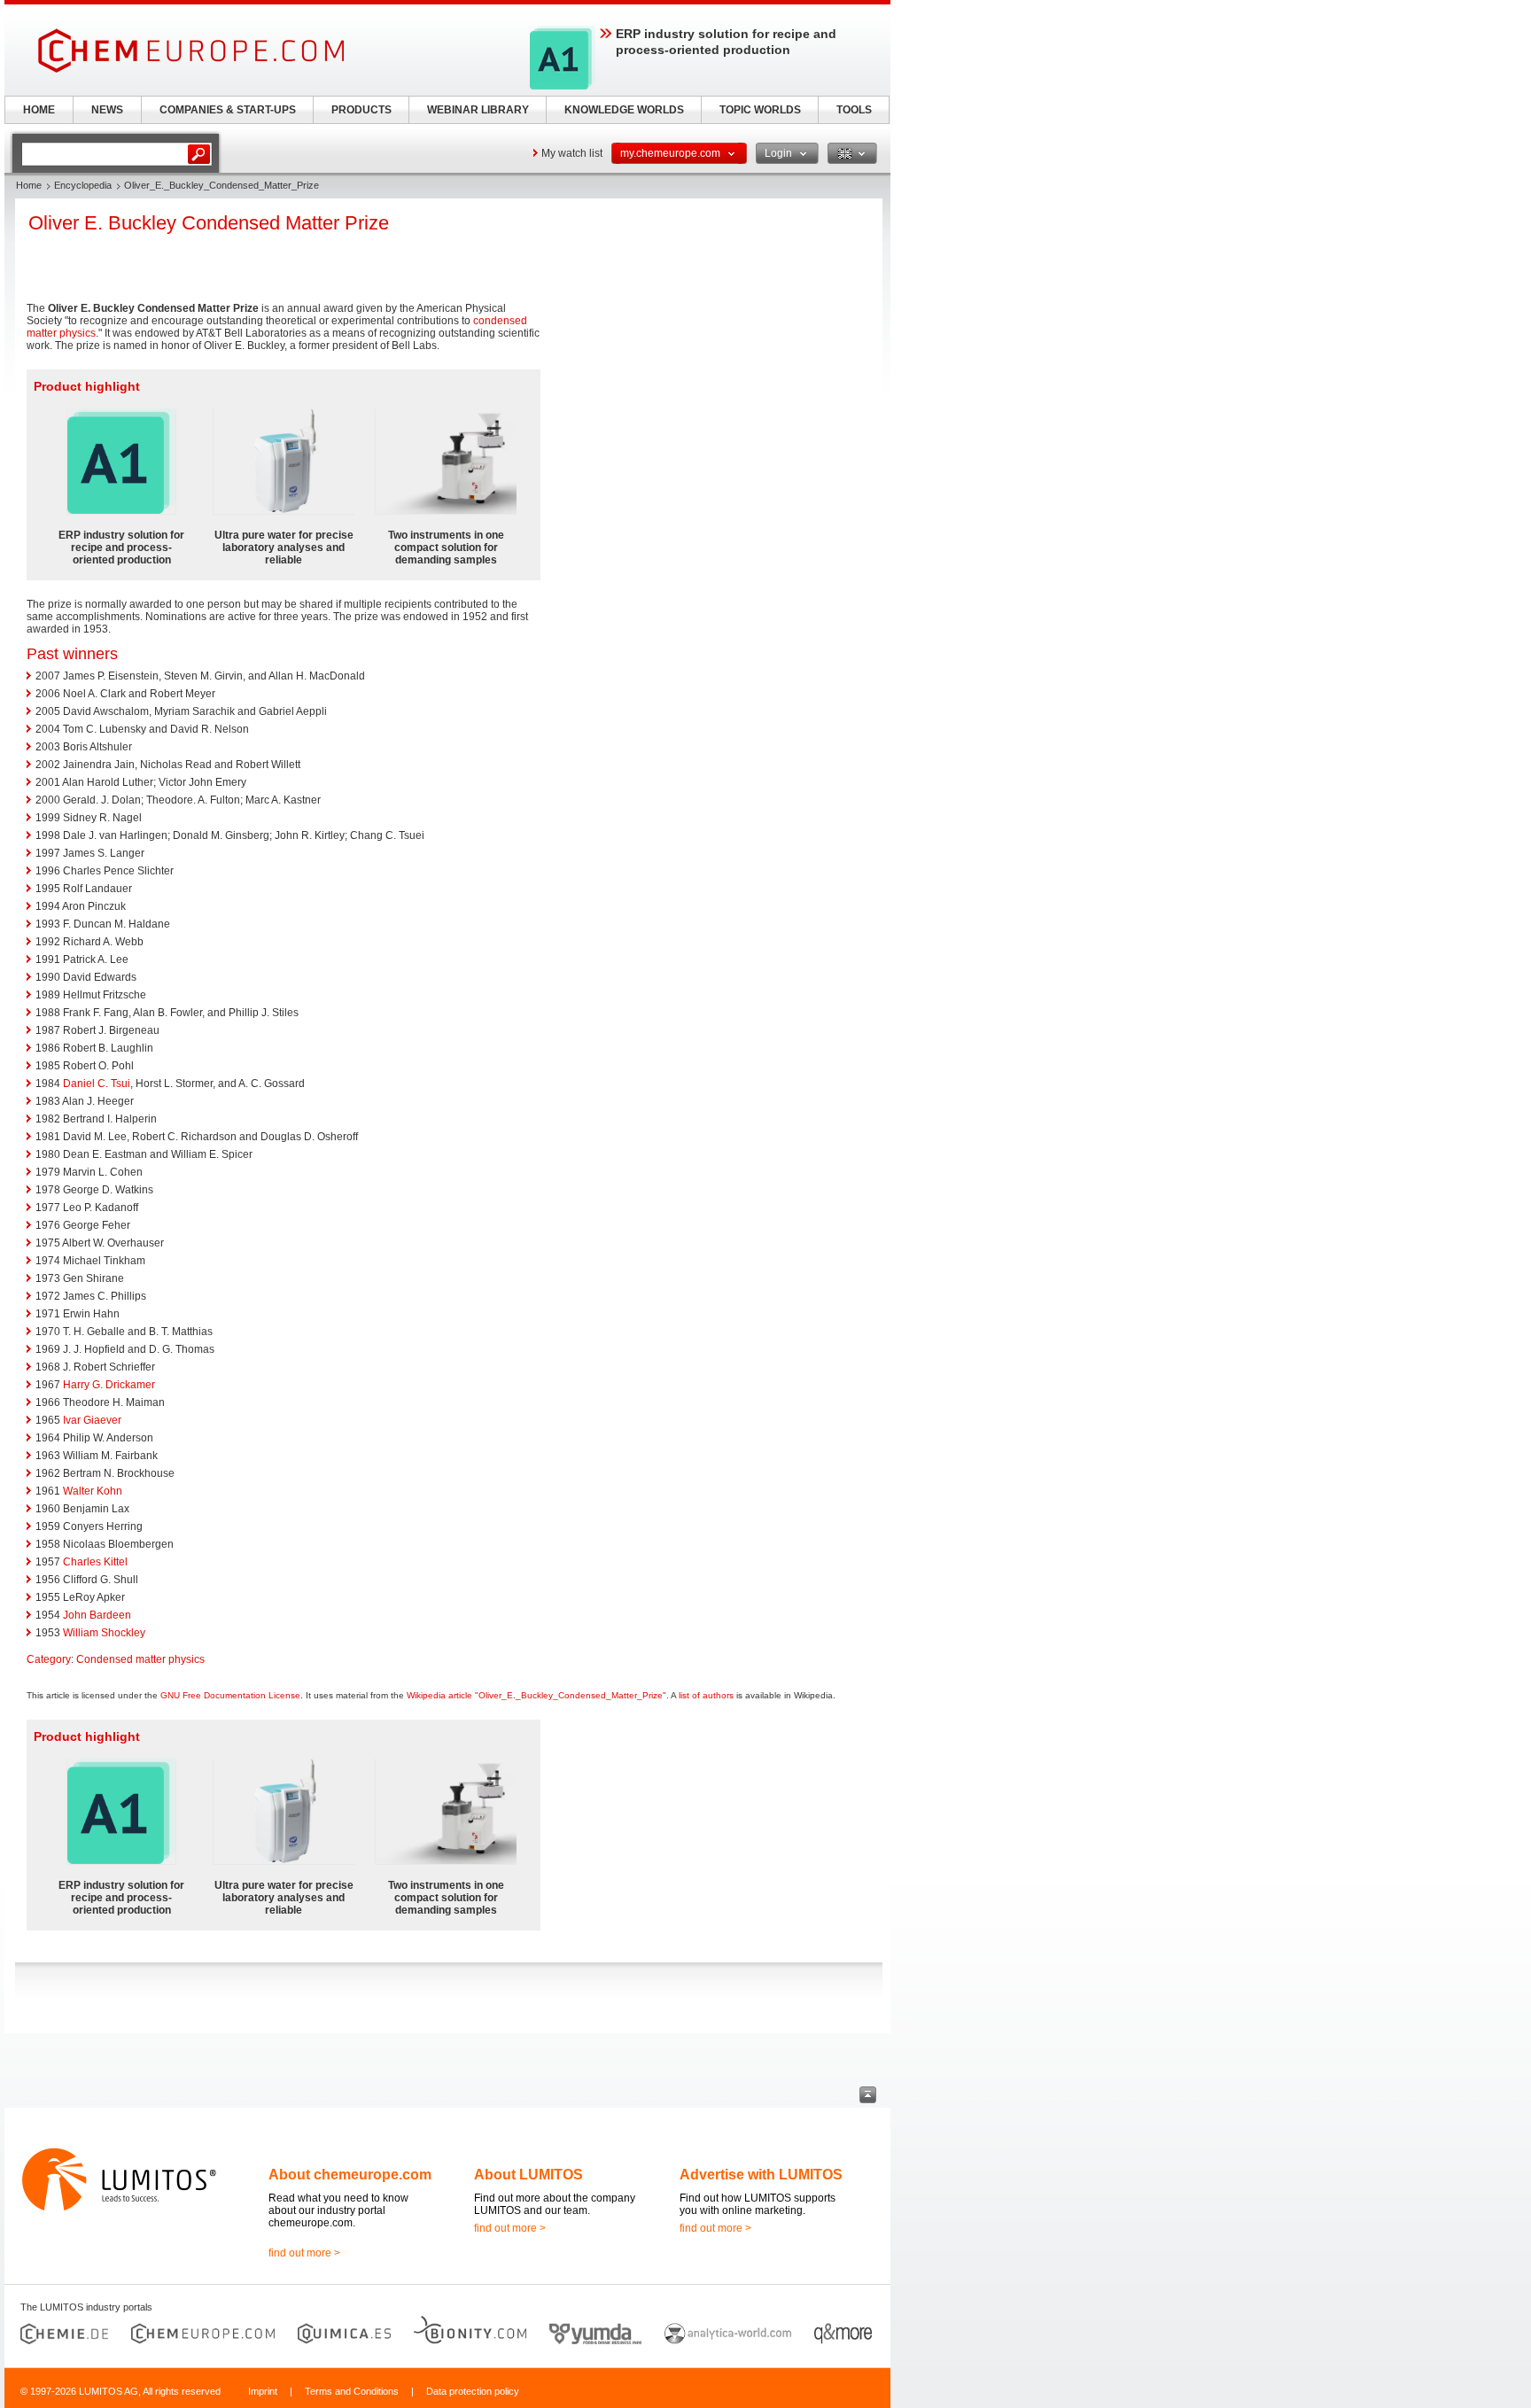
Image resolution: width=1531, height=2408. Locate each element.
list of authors (706, 1695)
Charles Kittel (95, 1562)
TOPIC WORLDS (760, 110)
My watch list (572, 153)
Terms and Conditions (352, 2391)
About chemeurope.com (350, 2175)
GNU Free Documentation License (230, 1695)
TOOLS (854, 110)
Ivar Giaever (92, 1420)
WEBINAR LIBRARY (478, 110)
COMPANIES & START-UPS (228, 110)
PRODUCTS (361, 110)
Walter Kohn (93, 1491)
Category (49, 1659)
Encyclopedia (83, 185)
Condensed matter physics (140, 1659)
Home (29, 185)
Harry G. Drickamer (109, 1385)
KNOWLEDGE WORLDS (624, 110)
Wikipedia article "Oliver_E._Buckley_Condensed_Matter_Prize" (536, 1695)
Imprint (263, 2391)
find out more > (304, 2253)
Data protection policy (473, 2391)
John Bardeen (97, 1615)
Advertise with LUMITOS (761, 2175)
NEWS (107, 110)
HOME (39, 110)
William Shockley (104, 1633)
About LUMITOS (528, 2175)
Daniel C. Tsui (97, 1084)
